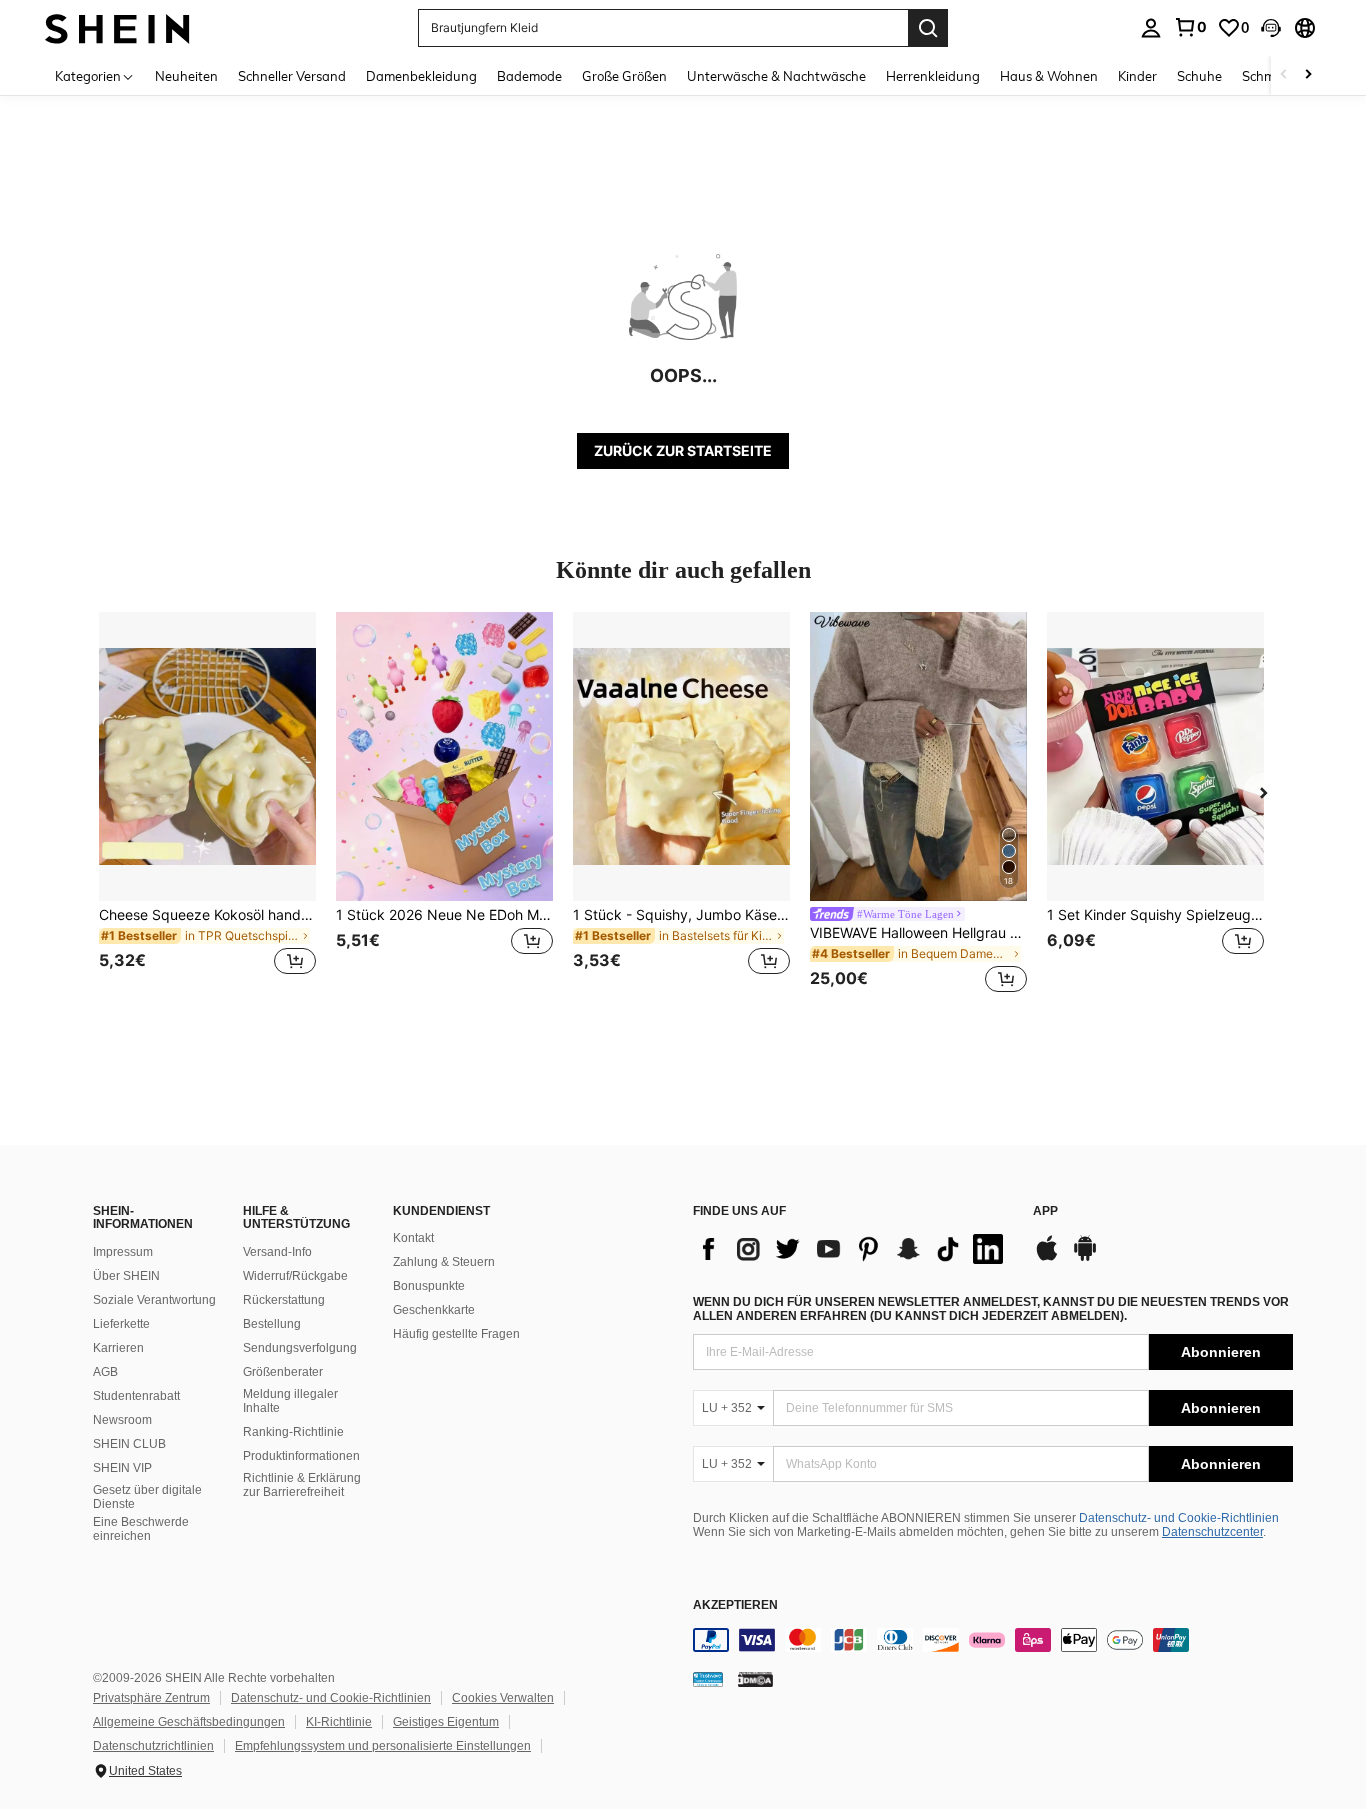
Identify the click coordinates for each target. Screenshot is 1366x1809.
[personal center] (1151, 28)
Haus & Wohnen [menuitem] (1049, 76)
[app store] (1047, 1258)
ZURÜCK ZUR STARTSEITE (683, 450)
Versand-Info (277, 1252)
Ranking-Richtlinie (293, 1432)
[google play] (1085, 1258)
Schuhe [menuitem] (1199, 76)
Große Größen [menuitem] (624, 76)
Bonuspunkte (429, 1286)
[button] (1271, 28)
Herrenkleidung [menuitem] (933, 76)
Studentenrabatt (136, 1396)
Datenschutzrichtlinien (153, 1746)
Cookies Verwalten (503, 1698)
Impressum (123, 1252)
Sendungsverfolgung (300, 1348)
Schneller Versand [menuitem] (292, 76)
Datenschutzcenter (1212, 1532)
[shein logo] (117, 27)
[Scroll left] (1284, 75)
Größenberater (283, 1372)
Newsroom (122, 1420)
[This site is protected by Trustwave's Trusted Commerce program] (708, 1679)
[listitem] (207, 805)
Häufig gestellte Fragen (456, 1334)
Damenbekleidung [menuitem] (421, 76)
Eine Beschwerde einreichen (141, 1529)
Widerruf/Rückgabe (295, 1276)
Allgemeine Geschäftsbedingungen (189, 1722)
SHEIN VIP (122, 1468)
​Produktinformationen (301, 1456)
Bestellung (272, 1324)
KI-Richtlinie (339, 1722)
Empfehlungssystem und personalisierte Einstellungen (383, 1746)
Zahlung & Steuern (444, 1262)
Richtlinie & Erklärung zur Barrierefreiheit (302, 1485)
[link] (1190, 27)
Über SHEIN (126, 1276)
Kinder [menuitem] (1137, 76)
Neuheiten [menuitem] (186, 76)
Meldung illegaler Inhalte (290, 1401)
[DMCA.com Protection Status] (755, 1679)
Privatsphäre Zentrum (151, 1698)
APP (1045, 1211)
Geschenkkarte (434, 1310)
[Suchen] (928, 28)
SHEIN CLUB (129, 1444)
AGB (105, 1372)
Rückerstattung (284, 1300)
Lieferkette (121, 1324)
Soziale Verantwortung (154, 1300)
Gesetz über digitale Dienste (147, 1497)
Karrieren (118, 1348)
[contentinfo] (993, 1640)
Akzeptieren (735, 1605)
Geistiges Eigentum (446, 1722)
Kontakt (413, 1238)
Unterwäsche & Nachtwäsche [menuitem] (776, 76)
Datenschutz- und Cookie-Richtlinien (1179, 1518)
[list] (853, 1249)
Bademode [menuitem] (529, 76)
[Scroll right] (1308, 75)
